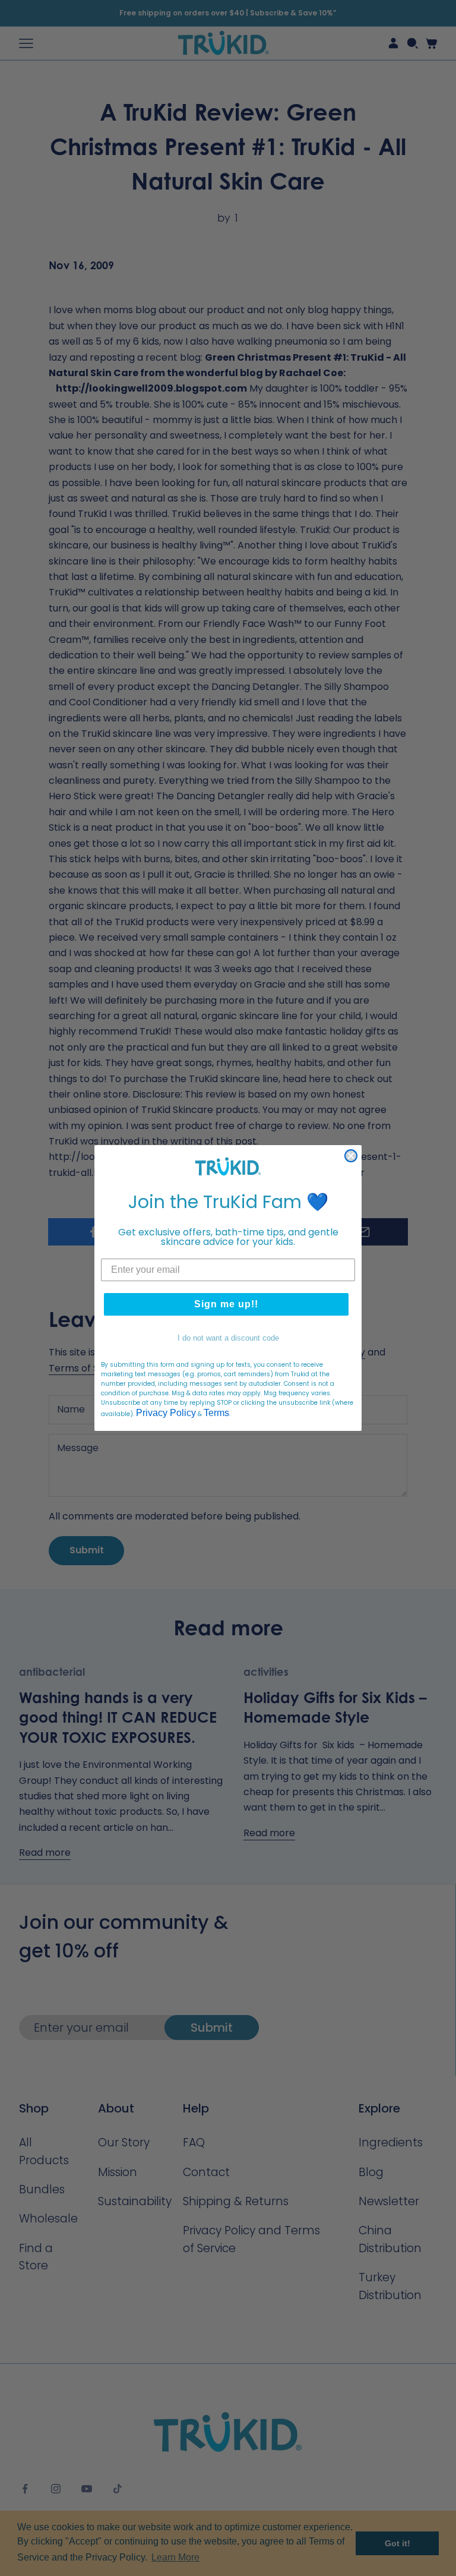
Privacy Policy (166, 1413)
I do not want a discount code (228, 1338)
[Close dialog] (351, 1156)
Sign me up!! (226, 1304)
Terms (216, 1413)
